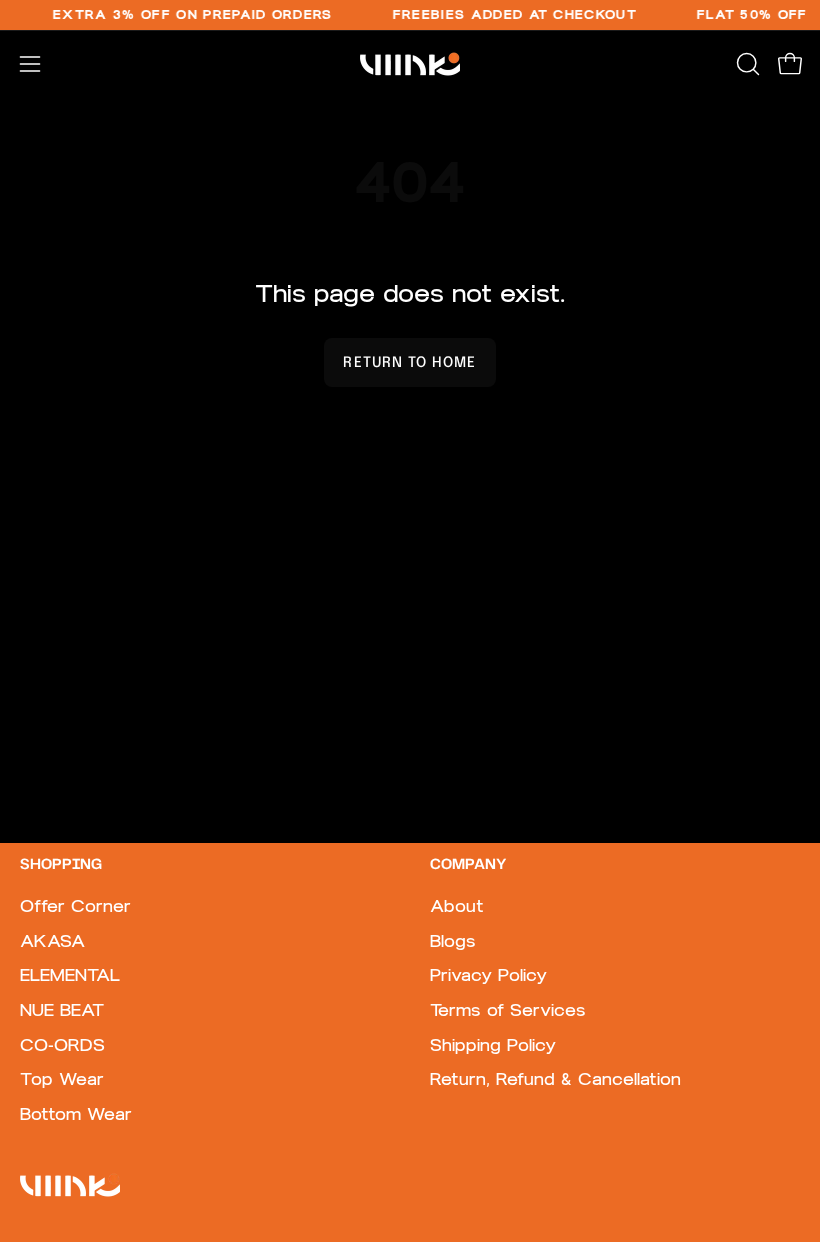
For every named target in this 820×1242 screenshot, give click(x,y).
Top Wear (62, 1079)
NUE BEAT (62, 1010)
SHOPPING (61, 865)
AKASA (52, 941)
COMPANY (468, 865)
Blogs (453, 941)
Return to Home (409, 363)
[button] (746, 64)
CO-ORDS (62, 1045)
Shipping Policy (493, 1045)
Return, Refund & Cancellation (555, 1079)
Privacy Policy (488, 975)
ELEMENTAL (70, 975)
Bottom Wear (76, 1114)
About (457, 906)
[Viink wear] (410, 64)
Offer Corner (75, 906)
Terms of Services (508, 1010)
